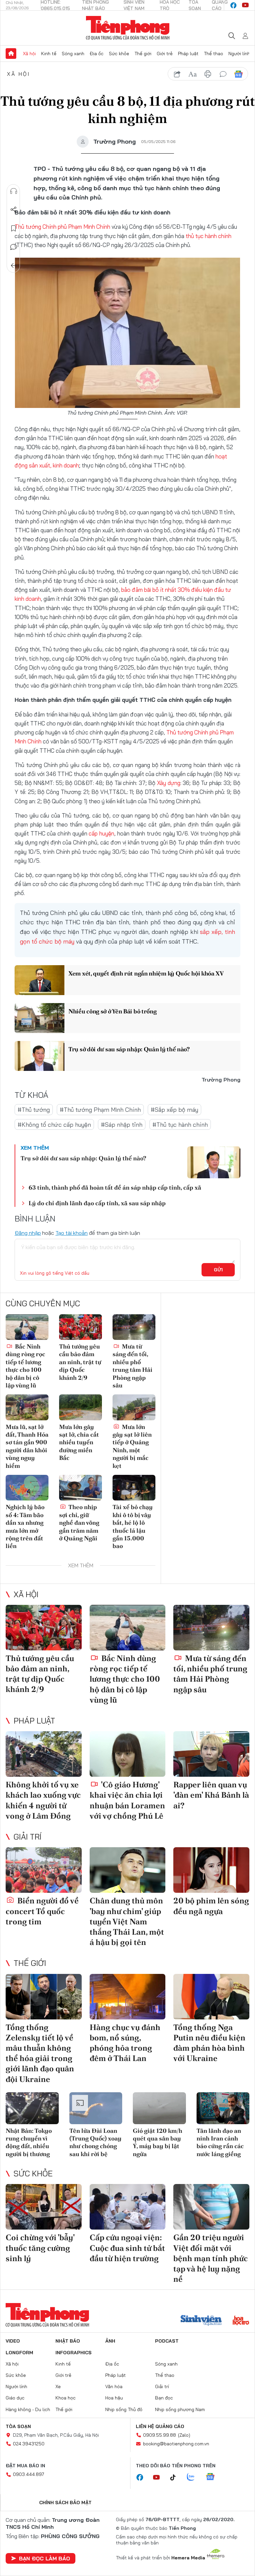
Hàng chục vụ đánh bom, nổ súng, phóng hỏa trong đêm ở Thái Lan (125, 2043)
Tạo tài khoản (72, 1233)
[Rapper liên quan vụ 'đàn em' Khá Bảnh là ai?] (211, 1754)
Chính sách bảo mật (65, 2503)
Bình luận (14, 247)
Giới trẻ (165, 54)
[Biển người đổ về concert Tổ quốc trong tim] (44, 1870)
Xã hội (29, 54)
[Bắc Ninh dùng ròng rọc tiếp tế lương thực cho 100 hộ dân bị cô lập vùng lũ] (27, 1327)
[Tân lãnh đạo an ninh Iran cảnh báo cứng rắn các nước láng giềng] (223, 2108)
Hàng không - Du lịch (28, 2409)
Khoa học (66, 2398)
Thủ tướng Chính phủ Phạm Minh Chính (62, 227)
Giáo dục (15, 2398)
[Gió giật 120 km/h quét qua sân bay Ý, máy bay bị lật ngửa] (159, 2108)
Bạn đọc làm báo (44, 2558)
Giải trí (28, 1837)
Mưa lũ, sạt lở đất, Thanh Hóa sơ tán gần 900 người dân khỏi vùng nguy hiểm (27, 1446)
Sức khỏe (119, 54)
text (193, 74)
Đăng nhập (28, 1233)
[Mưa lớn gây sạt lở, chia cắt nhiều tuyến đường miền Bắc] (81, 1407)
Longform (19, 2353)
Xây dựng (169, 783)
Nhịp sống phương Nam (180, 2409)
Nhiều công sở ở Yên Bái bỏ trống (112, 1011)
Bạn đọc (164, 2398)
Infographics (74, 2353)
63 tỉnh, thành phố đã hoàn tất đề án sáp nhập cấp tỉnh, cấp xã (115, 1187)
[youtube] (245, 5)
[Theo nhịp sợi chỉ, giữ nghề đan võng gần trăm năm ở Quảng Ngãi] (81, 1488)
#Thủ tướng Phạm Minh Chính (100, 1110)
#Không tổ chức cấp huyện (54, 1125)
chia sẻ (177, 74)
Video (13, 2341)
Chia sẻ (14, 210)
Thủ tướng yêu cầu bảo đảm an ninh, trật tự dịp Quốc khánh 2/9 (80, 1362)
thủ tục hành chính (209, 236)
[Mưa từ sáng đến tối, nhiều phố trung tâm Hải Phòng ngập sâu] (134, 1327)
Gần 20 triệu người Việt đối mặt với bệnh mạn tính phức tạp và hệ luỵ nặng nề (211, 2258)
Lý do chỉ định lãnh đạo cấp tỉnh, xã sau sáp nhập (97, 1203)
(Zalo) (184, 2435)
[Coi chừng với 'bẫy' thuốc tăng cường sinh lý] (44, 2207)
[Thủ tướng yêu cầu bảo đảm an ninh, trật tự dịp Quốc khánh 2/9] (81, 1327)
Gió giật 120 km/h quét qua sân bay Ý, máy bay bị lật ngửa (158, 2142)
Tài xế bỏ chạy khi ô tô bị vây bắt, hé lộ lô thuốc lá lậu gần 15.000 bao (133, 1526)
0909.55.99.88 (160, 2435)
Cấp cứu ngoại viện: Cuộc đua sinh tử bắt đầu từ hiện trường (127, 2248)
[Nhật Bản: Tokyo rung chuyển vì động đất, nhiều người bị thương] (32, 2108)
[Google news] (213, 2477)
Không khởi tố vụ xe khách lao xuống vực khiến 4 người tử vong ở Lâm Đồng (43, 1800)
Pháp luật (188, 54)
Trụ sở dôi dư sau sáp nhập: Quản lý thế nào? (129, 1049)
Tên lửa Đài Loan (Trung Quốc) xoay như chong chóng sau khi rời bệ (95, 2142)
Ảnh (110, 2341)
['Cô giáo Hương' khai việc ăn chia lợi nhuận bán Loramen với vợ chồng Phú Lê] (128, 1754)
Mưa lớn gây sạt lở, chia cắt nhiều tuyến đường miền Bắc (79, 1442)
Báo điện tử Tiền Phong (128, 28)
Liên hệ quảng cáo (160, 2426)
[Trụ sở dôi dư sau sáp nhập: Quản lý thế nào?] (40, 1056)
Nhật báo (68, 2341)
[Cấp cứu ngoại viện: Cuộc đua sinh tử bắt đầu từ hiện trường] (128, 2207)
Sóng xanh (73, 54)
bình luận (223, 74)
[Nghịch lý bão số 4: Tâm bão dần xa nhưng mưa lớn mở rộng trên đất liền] (27, 1488)
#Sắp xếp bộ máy (174, 1110)
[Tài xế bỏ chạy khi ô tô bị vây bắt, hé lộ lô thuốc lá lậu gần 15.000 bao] (134, 1488)
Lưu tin (14, 228)
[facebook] (233, 5)
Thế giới (143, 54)
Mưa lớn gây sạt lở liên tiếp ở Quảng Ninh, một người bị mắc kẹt (132, 1446)
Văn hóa (114, 2386)
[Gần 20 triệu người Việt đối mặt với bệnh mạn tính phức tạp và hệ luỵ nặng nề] (211, 2207)
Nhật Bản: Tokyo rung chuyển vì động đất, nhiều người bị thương (29, 2142)
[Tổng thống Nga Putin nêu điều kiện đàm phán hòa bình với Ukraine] (211, 1997)
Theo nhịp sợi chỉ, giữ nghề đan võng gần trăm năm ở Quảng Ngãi (79, 1523)
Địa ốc (97, 54)
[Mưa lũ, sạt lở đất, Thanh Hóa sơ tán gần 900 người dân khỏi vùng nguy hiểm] (27, 1407)
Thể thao (213, 54)
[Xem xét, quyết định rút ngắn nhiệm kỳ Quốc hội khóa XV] (40, 980)
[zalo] (194, 2477)
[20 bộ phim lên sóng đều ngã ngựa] (211, 1870)
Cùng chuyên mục (43, 1303)
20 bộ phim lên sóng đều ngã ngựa (211, 1906)
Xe (58, 2386)
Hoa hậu (114, 2398)
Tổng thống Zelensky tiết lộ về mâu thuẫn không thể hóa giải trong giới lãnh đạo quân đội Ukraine (40, 2053)
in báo (208, 74)
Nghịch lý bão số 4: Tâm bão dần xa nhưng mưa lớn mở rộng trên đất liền (25, 1526)
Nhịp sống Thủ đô (124, 2409)
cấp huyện (101, 833)
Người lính (239, 54)
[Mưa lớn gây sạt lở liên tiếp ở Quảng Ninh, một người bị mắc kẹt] (134, 1407)
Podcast (167, 2341)
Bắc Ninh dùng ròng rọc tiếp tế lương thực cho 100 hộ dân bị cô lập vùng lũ (25, 1366)
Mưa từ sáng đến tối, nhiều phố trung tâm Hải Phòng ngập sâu (132, 1366)
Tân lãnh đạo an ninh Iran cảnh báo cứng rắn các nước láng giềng (220, 2142)
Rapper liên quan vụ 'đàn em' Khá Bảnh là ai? (211, 1795)
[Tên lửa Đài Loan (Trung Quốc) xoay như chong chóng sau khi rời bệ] (96, 2108)
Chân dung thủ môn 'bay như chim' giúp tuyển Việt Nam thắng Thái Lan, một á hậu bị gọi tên (127, 1921)
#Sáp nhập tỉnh (122, 1125)
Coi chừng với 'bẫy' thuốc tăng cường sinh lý (40, 2248)
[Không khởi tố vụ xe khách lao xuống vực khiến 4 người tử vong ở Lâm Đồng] (44, 1754)
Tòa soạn (18, 2426)
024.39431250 (29, 2444)
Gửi (218, 1270)
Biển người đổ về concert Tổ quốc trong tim (42, 1911)
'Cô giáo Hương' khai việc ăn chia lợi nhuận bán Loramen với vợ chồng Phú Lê (127, 1800)
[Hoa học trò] (241, 2321)
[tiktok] (176, 2478)
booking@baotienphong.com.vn (176, 2444)
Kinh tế (49, 54)
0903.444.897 (29, 2474)
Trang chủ (11, 54)
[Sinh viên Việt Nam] (201, 2321)
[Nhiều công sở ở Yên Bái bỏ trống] (40, 1018)
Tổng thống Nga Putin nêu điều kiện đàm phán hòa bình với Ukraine (209, 2043)
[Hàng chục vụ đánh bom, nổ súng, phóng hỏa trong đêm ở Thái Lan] (128, 1997)
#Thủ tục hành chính (180, 1125)
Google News (238, 74)
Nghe (14, 191)
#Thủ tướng (34, 1110)
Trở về (14, 266)
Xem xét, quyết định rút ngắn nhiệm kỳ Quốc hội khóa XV (146, 973)
